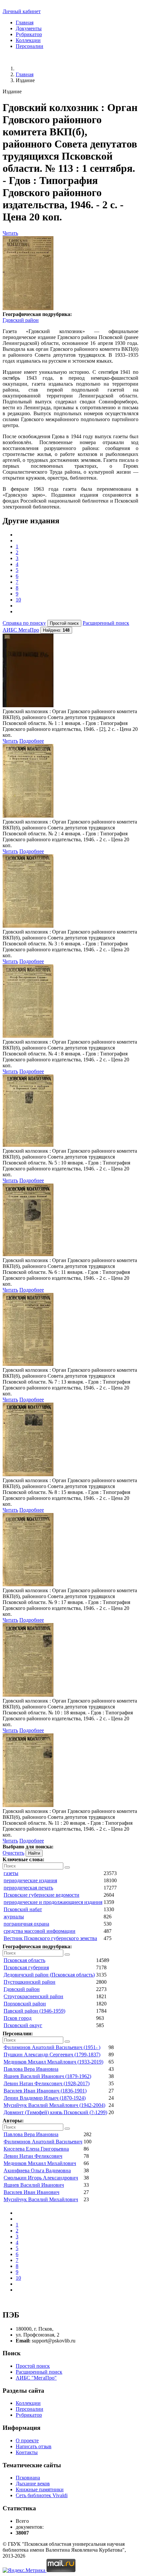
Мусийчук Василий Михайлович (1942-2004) (54, 2105)
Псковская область (24, 1960)
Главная (25, 23)
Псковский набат (23, 1909)
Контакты (27, 2452)
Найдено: (56, 630)
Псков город (18, 2018)
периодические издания (30, 1880)
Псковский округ (23, 2025)
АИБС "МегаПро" (36, 2378)
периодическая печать (28, 1888)
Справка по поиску (24, 623)
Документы (29, 28)
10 (18, 600)
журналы (14, 1917)
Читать (10, 233)
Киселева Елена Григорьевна (36, 2149)
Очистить (13, 1853)
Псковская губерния (26, 1967)
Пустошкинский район (30, 1982)
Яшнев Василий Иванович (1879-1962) (47, 2076)
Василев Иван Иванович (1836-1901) (45, 2091)
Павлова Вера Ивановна (31, 2069)
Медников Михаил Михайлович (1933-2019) (53, 2062)
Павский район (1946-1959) (34, 2011)
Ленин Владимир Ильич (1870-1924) (45, 2098)
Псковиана (28, 2478)
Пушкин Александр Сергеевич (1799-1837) (52, 2055)
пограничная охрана (26, 1924)
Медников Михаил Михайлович (40, 2163)
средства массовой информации (40, 1931)
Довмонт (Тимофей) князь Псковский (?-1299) (55, 2112)
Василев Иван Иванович (31, 2192)
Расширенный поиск (106, 623)
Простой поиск (33, 2366)
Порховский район (25, 2004)
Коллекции (28, 40)
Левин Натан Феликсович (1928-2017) (47, 2083)
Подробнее (32, 741)
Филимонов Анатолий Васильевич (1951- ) (52, 2047)
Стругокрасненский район (33, 1996)
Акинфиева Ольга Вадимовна (37, 2170)
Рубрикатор (29, 34)
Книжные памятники (40, 2489)
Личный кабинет (22, 11)
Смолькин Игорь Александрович (41, 2178)
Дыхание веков (33, 2484)
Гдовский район (21, 320)
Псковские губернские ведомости (41, 1895)
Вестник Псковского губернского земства (50, 1938)
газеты (11, 1873)
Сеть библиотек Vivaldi (42, 2495)
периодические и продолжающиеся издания (53, 1902)
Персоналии (30, 46)
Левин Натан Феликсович (33, 2156)
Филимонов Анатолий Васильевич (43, 2142)
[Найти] (67, 1867)
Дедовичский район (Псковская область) (49, 1975)
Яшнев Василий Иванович (34, 2185)
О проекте (27, 2440)
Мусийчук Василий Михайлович (41, 2199)
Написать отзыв (34, 2446)
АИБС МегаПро (21, 630)
